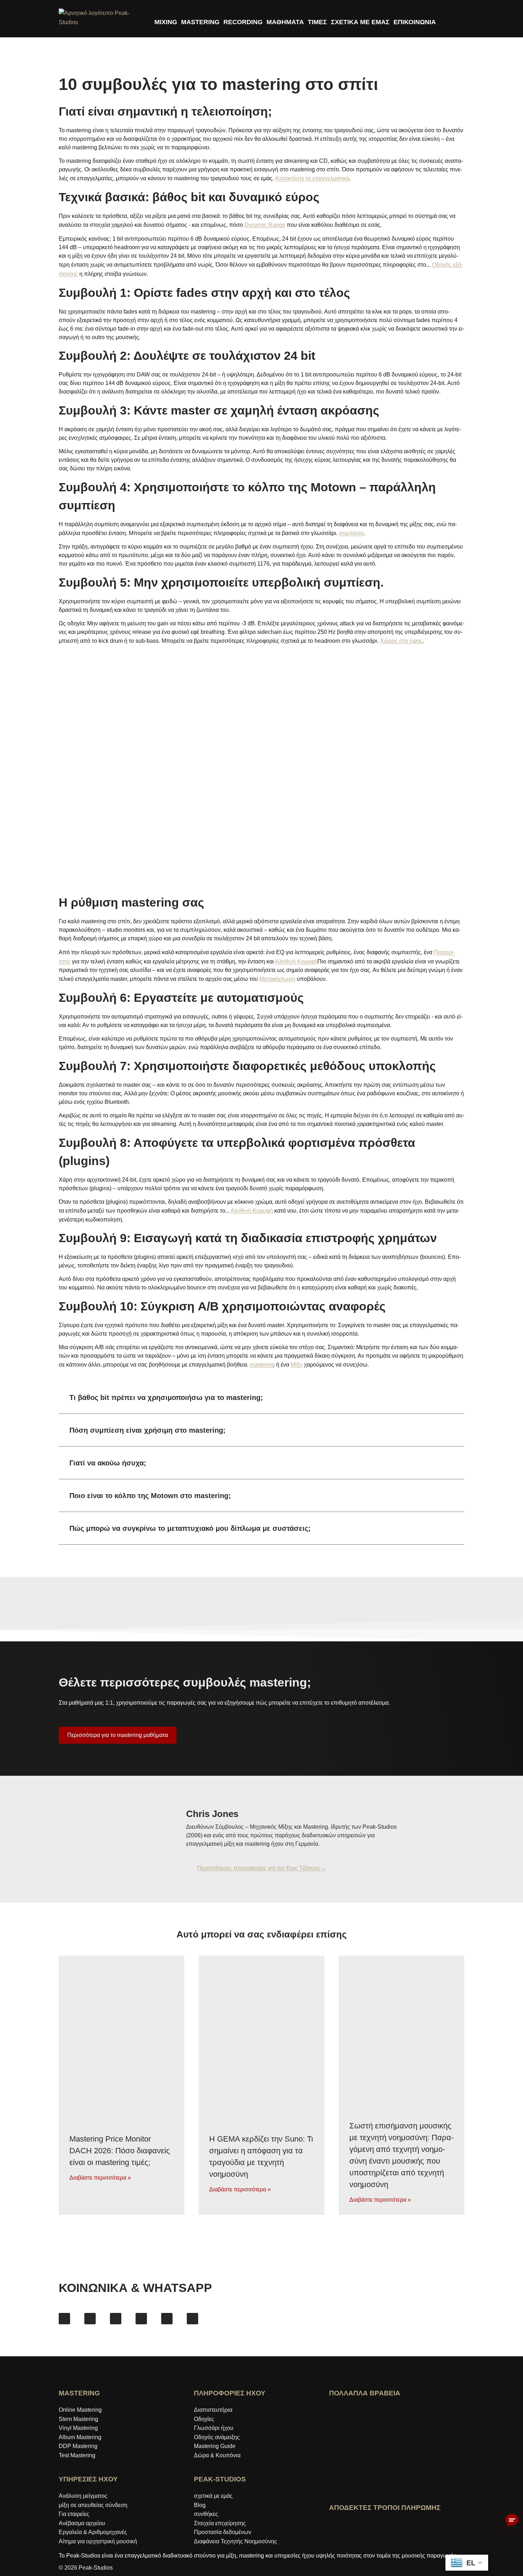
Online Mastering (80, 2410)
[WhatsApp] (192, 2319)
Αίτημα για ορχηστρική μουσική (98, 2541)
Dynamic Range (265, 225)
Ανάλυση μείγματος (83, 2496)
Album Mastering (80, 2437)
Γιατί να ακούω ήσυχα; (108, 1463)
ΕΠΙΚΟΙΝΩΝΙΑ (415, 22)
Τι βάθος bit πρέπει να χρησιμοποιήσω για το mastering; (166, 1397)
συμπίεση (351, 533)
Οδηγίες (204, 2419)
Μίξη (297, 1365)
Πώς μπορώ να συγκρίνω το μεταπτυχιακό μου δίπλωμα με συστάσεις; (190, 1528)
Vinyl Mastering (78, 2428)
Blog (200, 2505)
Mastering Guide (215, 2446)
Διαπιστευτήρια (213, 2410)
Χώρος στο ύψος (401, 641)
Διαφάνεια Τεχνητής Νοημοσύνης (236, 2541)
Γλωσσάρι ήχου (214, 2428)
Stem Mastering (78, 2419)
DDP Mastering (78, 2446)
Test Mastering (77, 2455)
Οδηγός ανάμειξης (217, 2437)
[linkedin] (167, 2319)
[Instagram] (90, 2319)
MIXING (166, 22)
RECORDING (243, 22)
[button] (261, 1398)
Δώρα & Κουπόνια (217, 2455)
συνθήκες (206, 2514)
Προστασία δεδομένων (223, 2532)
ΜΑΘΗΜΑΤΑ (285, 22)
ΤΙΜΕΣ (317, 22)
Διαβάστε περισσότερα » (100, 2177)
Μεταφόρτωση (277, 979)
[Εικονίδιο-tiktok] (141, 2319)
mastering (262, 1365)
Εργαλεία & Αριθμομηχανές (93, 2532)
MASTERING (200, 22)
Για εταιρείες (74, 2514)
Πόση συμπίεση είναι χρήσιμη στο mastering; (147, 1430)
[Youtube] (116, 2319)
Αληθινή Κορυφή (296, 961)
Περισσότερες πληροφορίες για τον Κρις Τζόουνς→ (261, 1868)
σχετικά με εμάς (213, 2496)
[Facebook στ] (64, 2319)
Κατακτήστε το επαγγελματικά (312, 178)
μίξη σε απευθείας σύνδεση (93, 2505)
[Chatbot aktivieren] (512, 2521)
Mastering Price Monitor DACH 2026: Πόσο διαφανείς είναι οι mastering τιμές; (120, 2150)
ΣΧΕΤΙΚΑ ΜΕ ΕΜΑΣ (360, 22)
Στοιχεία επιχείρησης (220, 2523)
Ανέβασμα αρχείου (82, 2523)
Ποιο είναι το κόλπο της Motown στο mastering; (150, 1496)
